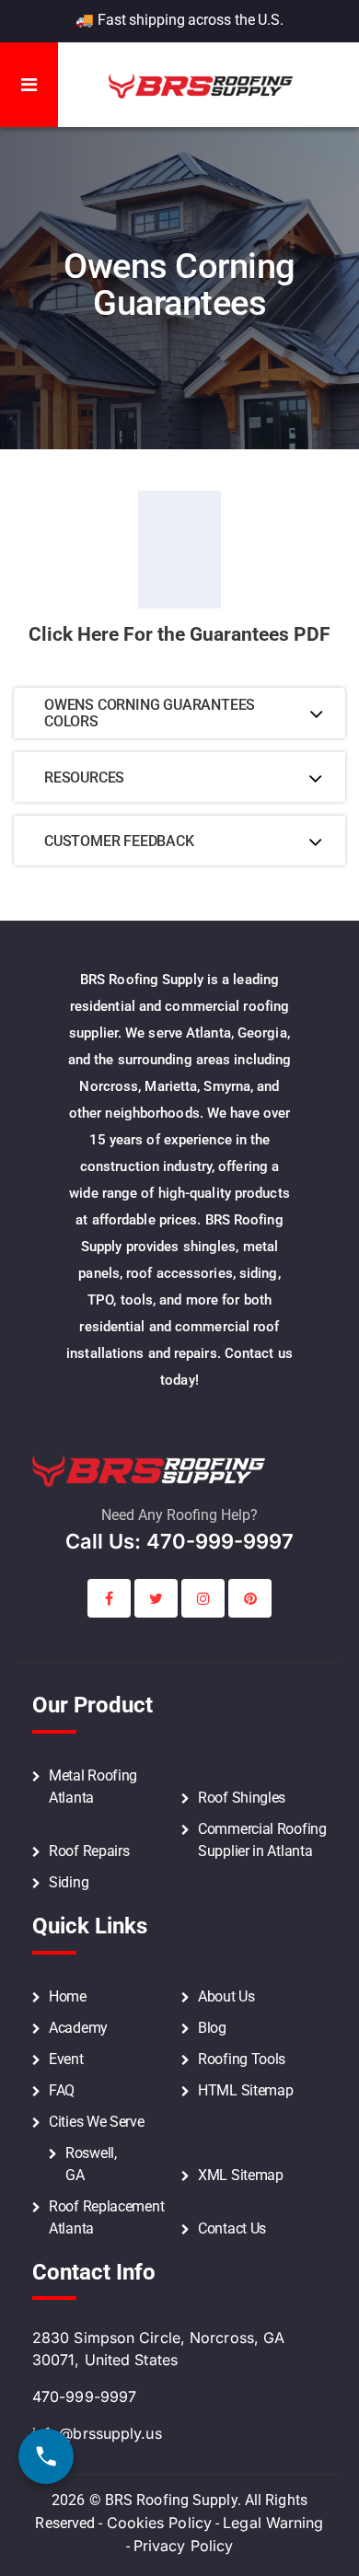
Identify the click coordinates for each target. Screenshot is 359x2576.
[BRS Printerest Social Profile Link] (250, 1598)
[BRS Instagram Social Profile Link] (203, 1598)
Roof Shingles (242, 1798)
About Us (226, 1996)
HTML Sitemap (245, 2090)
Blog (212, 2028)
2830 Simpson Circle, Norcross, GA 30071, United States (158, 2349)
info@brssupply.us (97, 2433)
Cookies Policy (159, 2523)
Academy (78, 2028)
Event (66, 2059)
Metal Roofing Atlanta (93, 1787)
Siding (69, 1882)
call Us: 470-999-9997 (179, 1541)
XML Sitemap (241, 2175)
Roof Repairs (89, 1851)
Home (68, 1996)
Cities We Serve (97, 2122)
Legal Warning (273, 2523)
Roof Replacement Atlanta (106, 2217)
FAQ (62, 2090)
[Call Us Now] (46, 2456)
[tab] (179, 714)
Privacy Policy (183, 2546)
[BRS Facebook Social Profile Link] (109, 1598)
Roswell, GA (91, 2164)
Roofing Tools (242, 2059)
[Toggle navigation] (29, 85)
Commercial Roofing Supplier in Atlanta (262, 1840)
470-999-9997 (84, 2396)
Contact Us (232, 2228)
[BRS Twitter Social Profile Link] (156, 1598)
